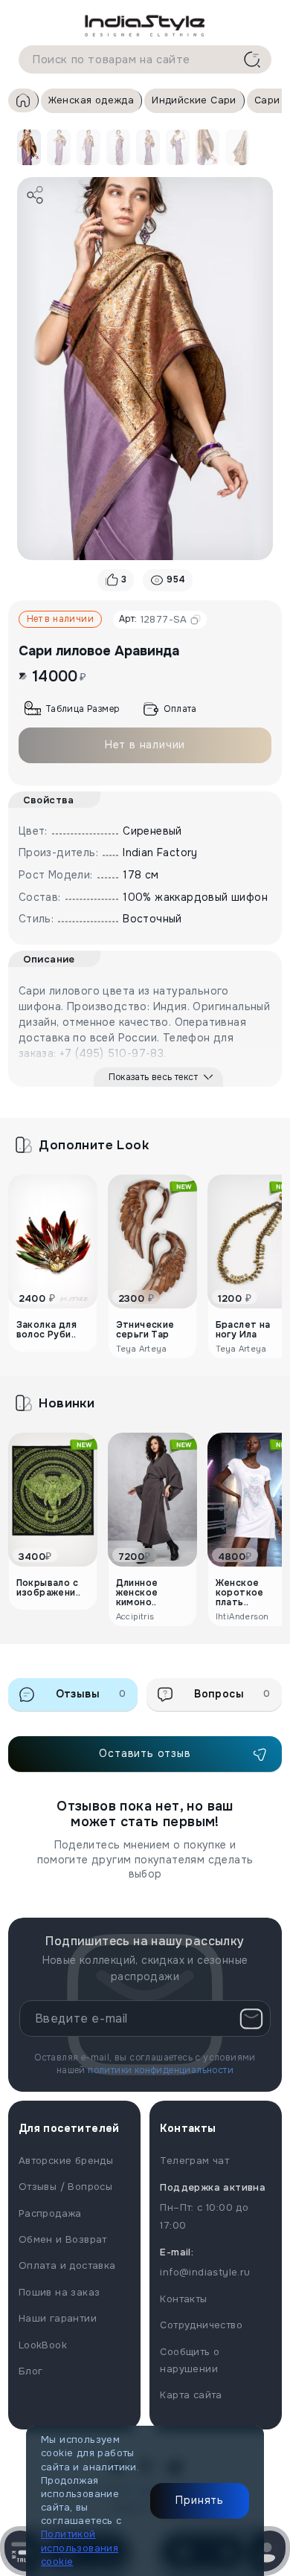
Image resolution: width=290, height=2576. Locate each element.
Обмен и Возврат (63, 2239)
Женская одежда (91, 100)
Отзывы (91, 1694)
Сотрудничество (201, 2325)
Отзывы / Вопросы (65, 2187)
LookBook (43, 2345)
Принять (200, 2500)
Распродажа (50, 2213)
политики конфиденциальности (161, 2070)
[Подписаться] (251, 2019)
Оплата (180, 709)
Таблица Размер (83, 709)
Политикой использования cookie (80, 2547)
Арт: (153, 619)
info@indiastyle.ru (205, 2272)
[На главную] (145, 25)
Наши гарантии (58, 2318)
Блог (31, 2371)
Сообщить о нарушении (190, 2360)
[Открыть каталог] (23, 2551)
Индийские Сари (194, 100)
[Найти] (252, 60)
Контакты (183, 2299)
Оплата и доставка (67, 2265)
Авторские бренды (66, 2161)
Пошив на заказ (59, 2292)
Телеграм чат (194, 2161)
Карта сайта (191, 2395)
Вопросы (232, 1694)
